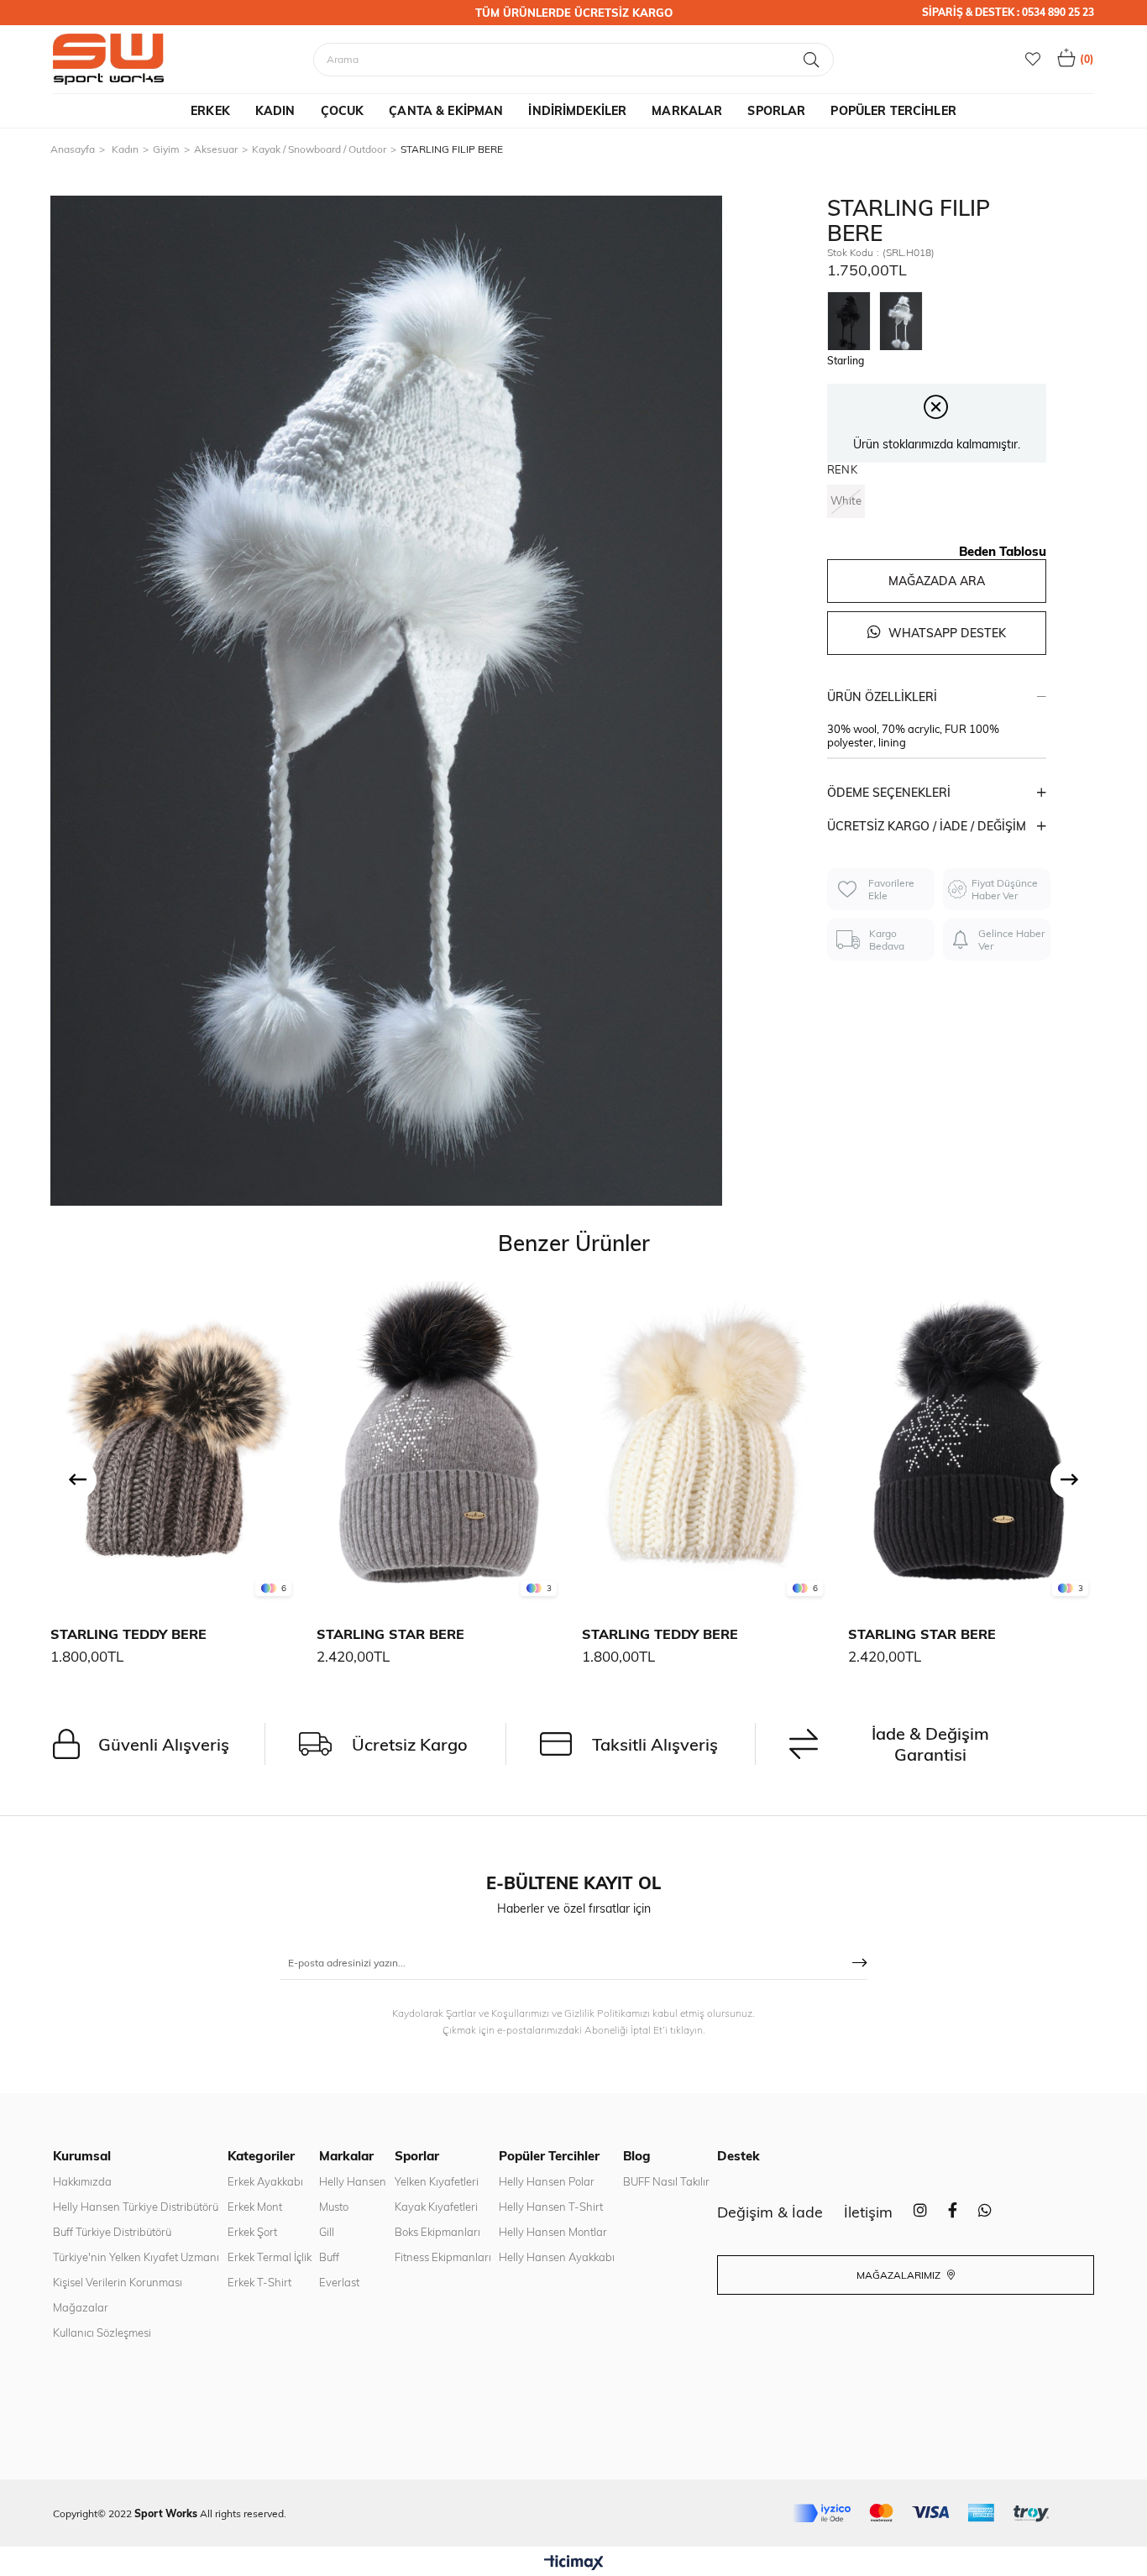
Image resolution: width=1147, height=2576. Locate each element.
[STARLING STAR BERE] (441, 1443)
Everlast (339, 2282)
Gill (327, 2232)
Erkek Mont (255, 2207)
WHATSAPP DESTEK (945, 633)
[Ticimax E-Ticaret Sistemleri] (574, 2563)
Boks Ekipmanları (437, 2232)
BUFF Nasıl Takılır (666, 2181)
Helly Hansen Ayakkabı (557, 2257)
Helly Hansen (353, 2181)
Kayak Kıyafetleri (436, 2207)
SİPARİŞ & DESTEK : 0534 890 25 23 (1008, 12)
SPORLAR (776, 111)
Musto (334, 2207)
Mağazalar (81, 2307)
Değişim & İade (770, 2212)
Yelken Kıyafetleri (437, 2181)
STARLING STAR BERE (390, 1634)
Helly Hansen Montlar (553, 2232)
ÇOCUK (343, 111)
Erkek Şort (252, 2232)
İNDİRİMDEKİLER (577, 111)
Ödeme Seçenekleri (889, 793)
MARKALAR (687, 111)
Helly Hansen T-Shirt (551, 2207)
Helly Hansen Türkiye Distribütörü (136, 2207)
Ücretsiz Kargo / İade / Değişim (927, 826)
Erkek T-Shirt (259, 2282)
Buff (329, 2257)
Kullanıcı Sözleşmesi (102, 2333)
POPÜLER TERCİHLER (893, 111)
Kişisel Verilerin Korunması (118, 2282)
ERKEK (210, 111)
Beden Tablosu (1003, 551)
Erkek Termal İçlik (270, 2257)
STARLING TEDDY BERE (128, 1634)
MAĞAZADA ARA (937, 581)
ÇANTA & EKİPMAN (446, 111)
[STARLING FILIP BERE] (853, 321)
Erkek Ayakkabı (265, 2181)
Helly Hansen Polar (547, 2181)
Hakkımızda (82, 2181)
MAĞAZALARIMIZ (900, 2275)
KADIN (275, 111)
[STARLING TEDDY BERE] (175, 1443)
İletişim (868, 2212)
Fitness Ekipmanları (443, 2257)
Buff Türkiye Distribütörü (112, 2232)
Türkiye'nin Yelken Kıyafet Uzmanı (136, 2257)
